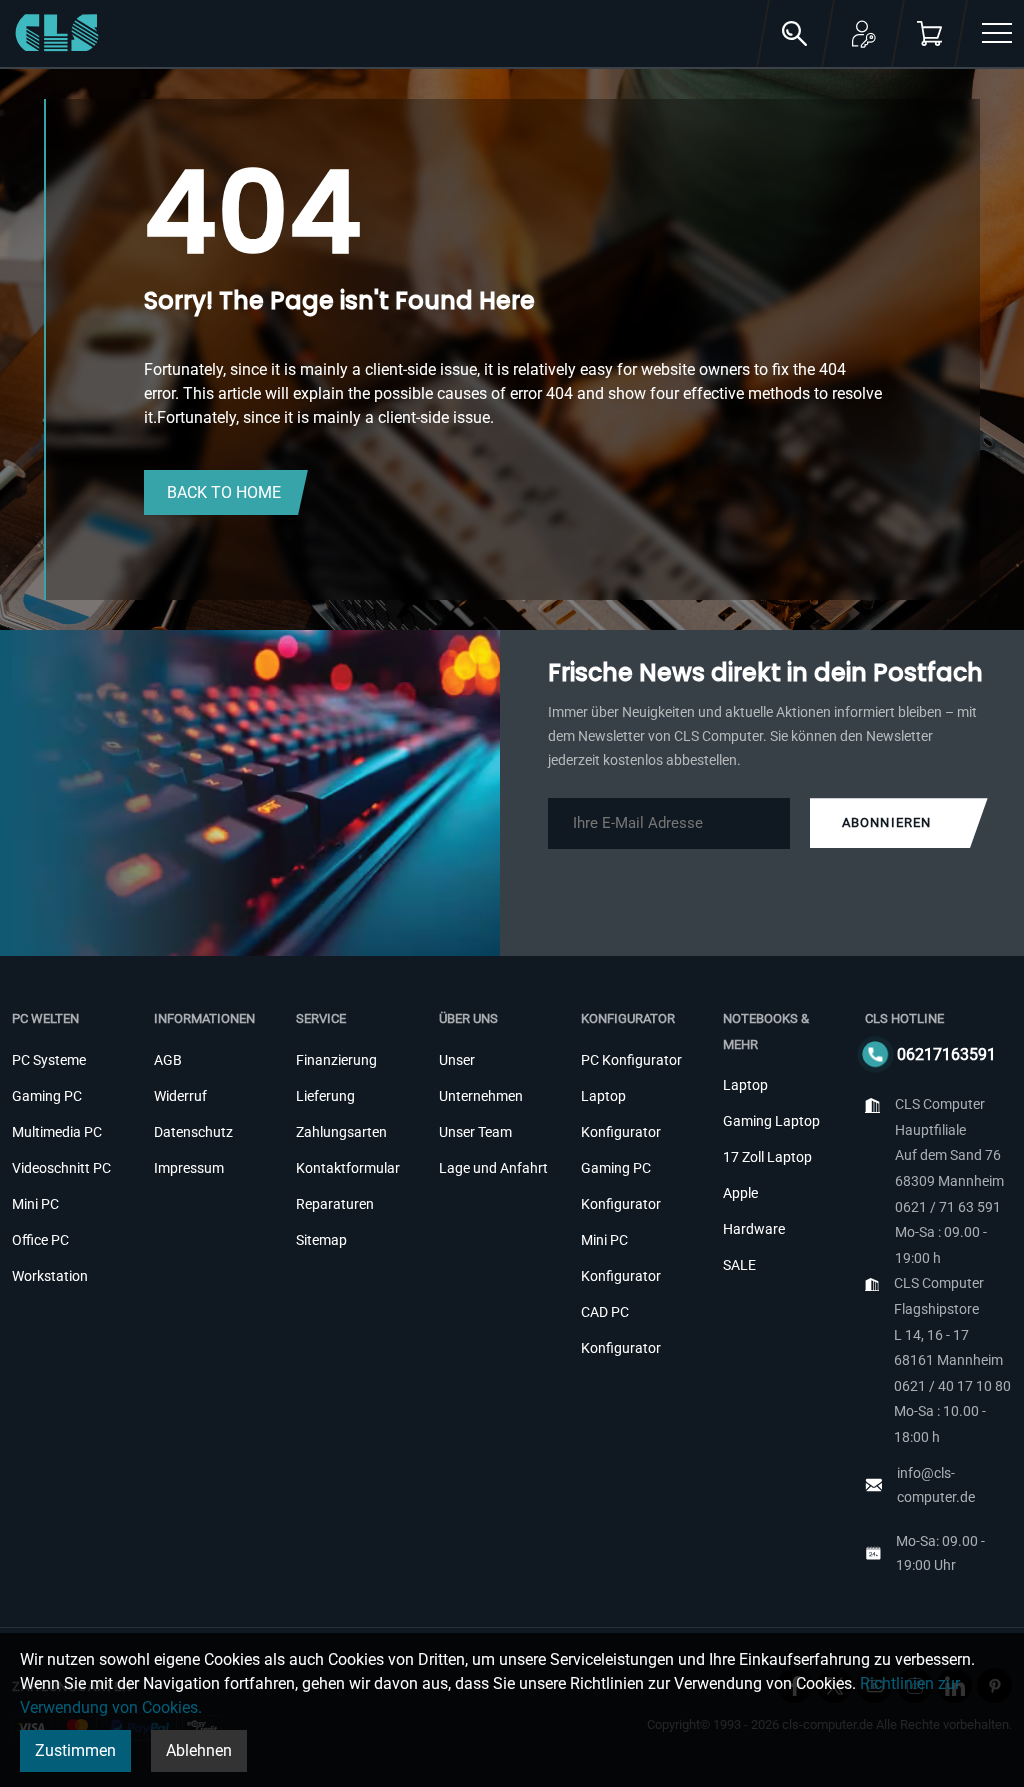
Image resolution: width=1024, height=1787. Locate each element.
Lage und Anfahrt (493, 1168)
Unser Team (475, 1132)
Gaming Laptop (771, 1121)
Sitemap (321, 1240)
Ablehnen (199, 1750)
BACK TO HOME (224, 492)
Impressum (189, 1168)
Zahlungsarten (341, 1132)
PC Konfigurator (631, 1060)
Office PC (40, 1240)
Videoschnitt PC (61, 1168)
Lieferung (325, 1096)
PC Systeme (49, 1060)
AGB (168, 1060)
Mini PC (35, 1204)
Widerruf (180, 1096)
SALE (739, 1265)
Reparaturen (335, 1204)
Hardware (754, 1229)
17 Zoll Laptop (767, 1157)
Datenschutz (193, 1132)
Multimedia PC (57, 1132)
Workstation (50, 1276)
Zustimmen (75, 1750)
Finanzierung (336, 1060)
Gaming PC (47, 1096)
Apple (740, 1193)
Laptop (745, 1085)
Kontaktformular (348, 1168)
